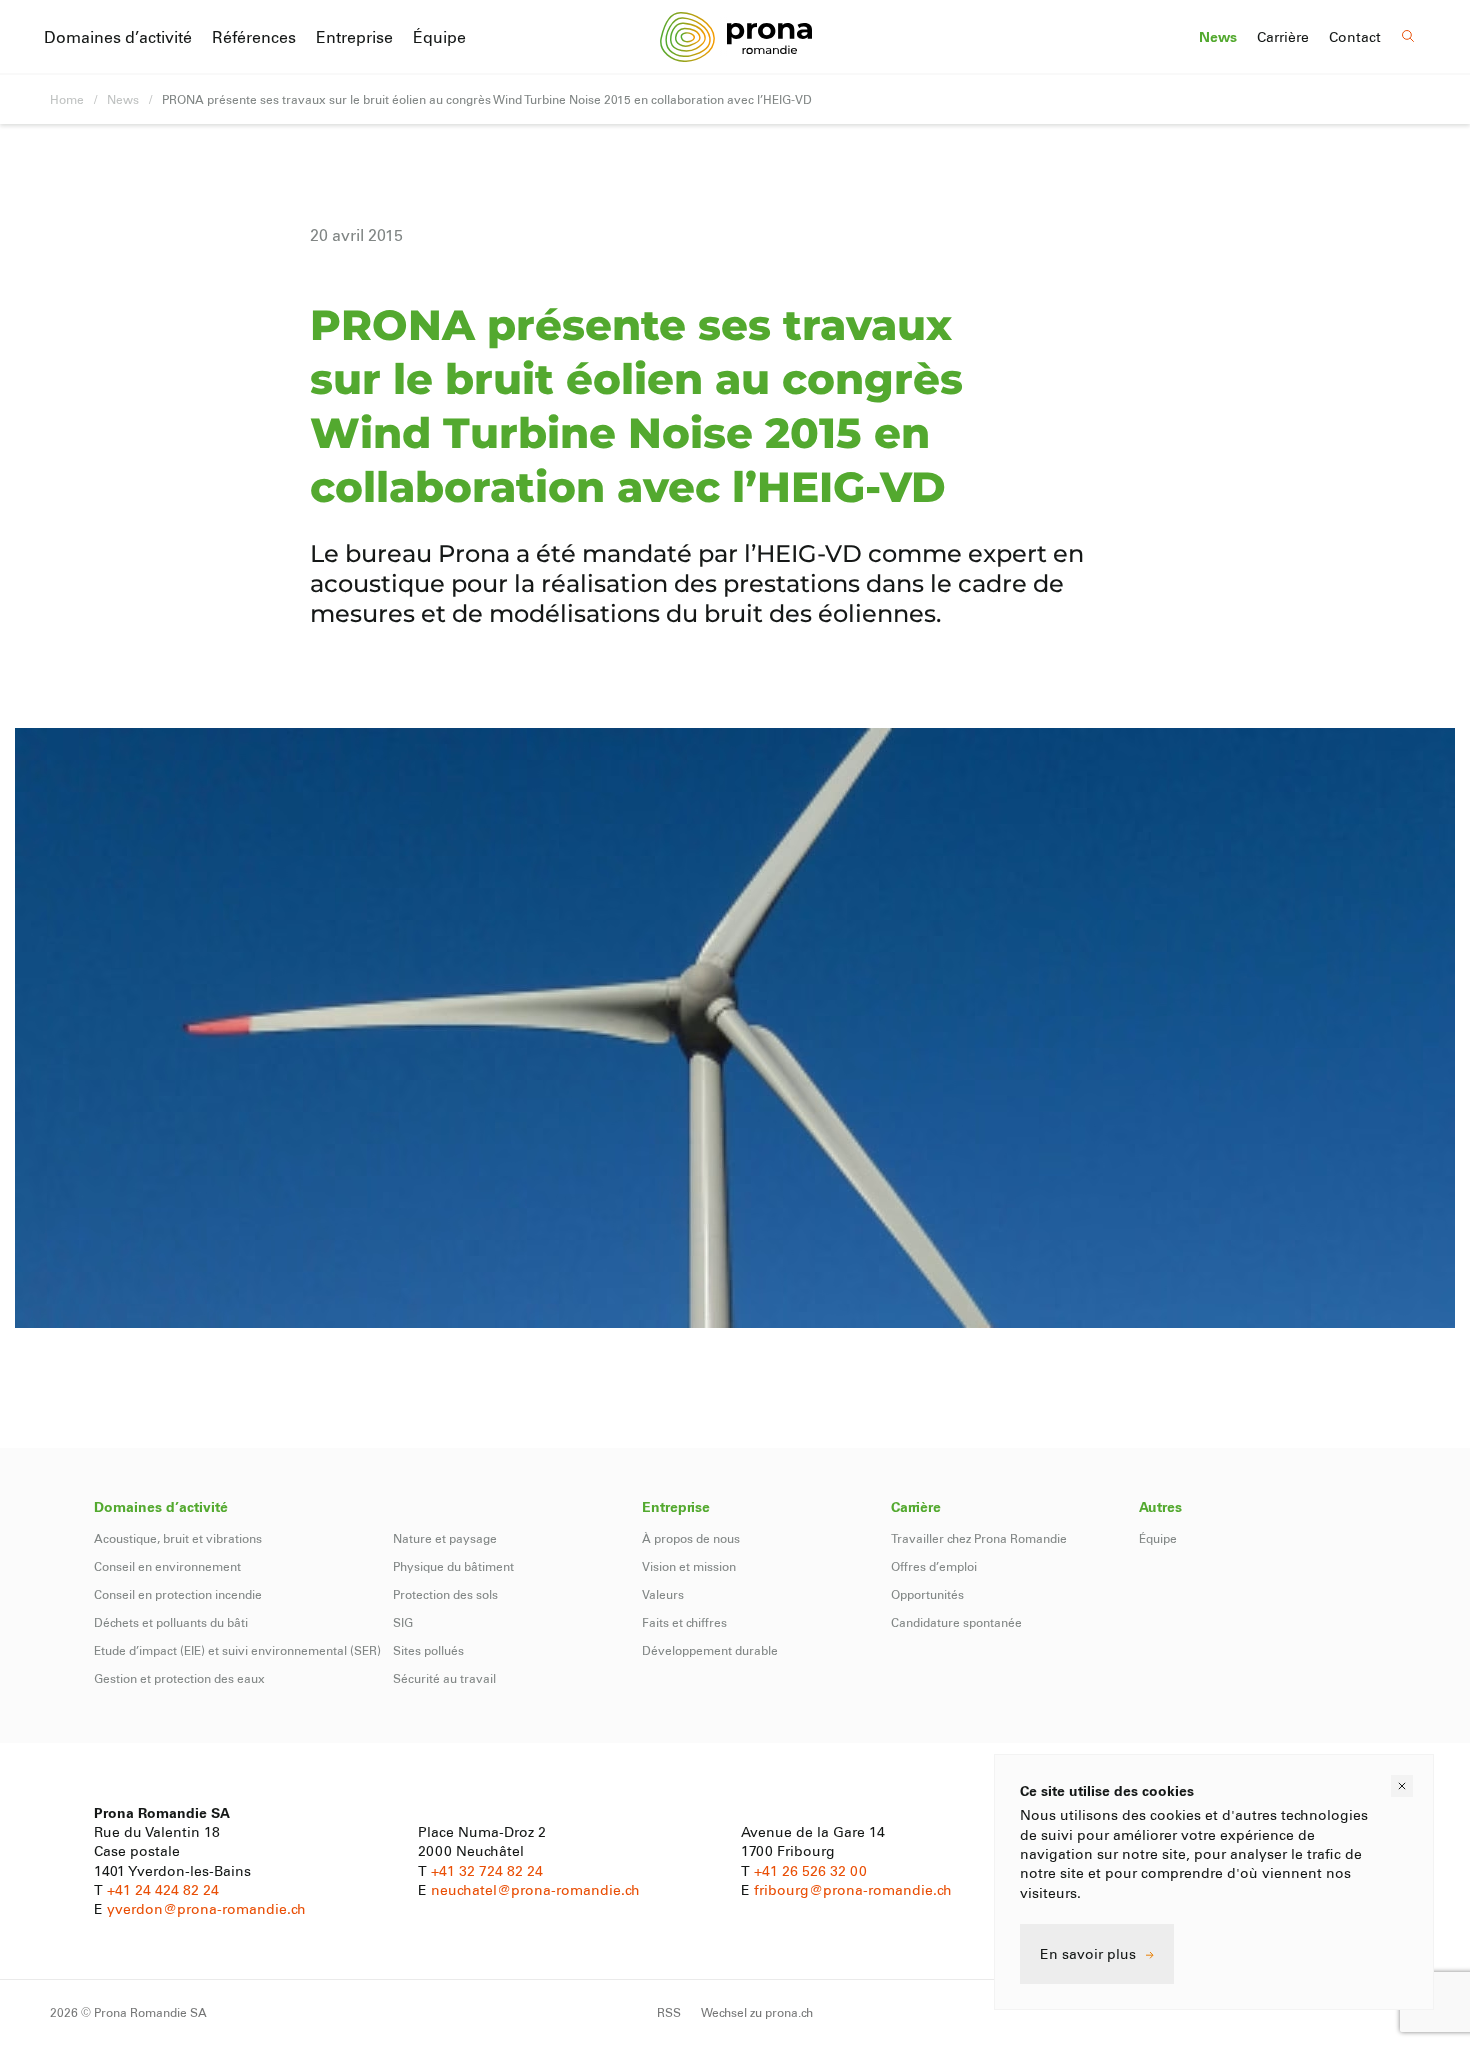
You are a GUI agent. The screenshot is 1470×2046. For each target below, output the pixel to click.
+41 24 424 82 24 (163, 1889)
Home (67, 99)
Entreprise (354, 36)
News (1218, 37)
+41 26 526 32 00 (810, 1870)
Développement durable (710, 1650)
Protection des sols (445, 1594)
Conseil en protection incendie (178, 1594)
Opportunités (927, 1594)
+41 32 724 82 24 (487, 1870)
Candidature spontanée (956, 1622)
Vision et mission (689, 1566)
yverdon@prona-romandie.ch (206, 1908)
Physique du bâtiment (453, 1566)
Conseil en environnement (167, 1566)
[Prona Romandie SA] (735, 36)
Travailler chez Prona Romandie (979, 1538)
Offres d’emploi (934, 1566)
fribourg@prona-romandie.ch (853, 1889)
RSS (669, 2012)
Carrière (1283, 37)
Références (254, 36)
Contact (1355, 37)
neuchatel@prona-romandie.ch (535, 1889)
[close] (1402, 1786)
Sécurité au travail (444, 1678)
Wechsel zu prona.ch (757, 2012)
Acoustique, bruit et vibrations (178, 1538)
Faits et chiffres (684, 1622)
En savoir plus (1088, 1953)
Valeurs (663, 1594)
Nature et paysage (445, 1538)
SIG (403, 1622)
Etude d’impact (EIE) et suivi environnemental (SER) (237, 1650)
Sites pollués (428, 1650)
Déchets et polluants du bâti (171, 1622)
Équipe (439, 36)
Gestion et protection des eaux (179, 1678)
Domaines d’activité (118, 36)
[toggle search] (1408, 36)
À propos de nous (691, 1538)
